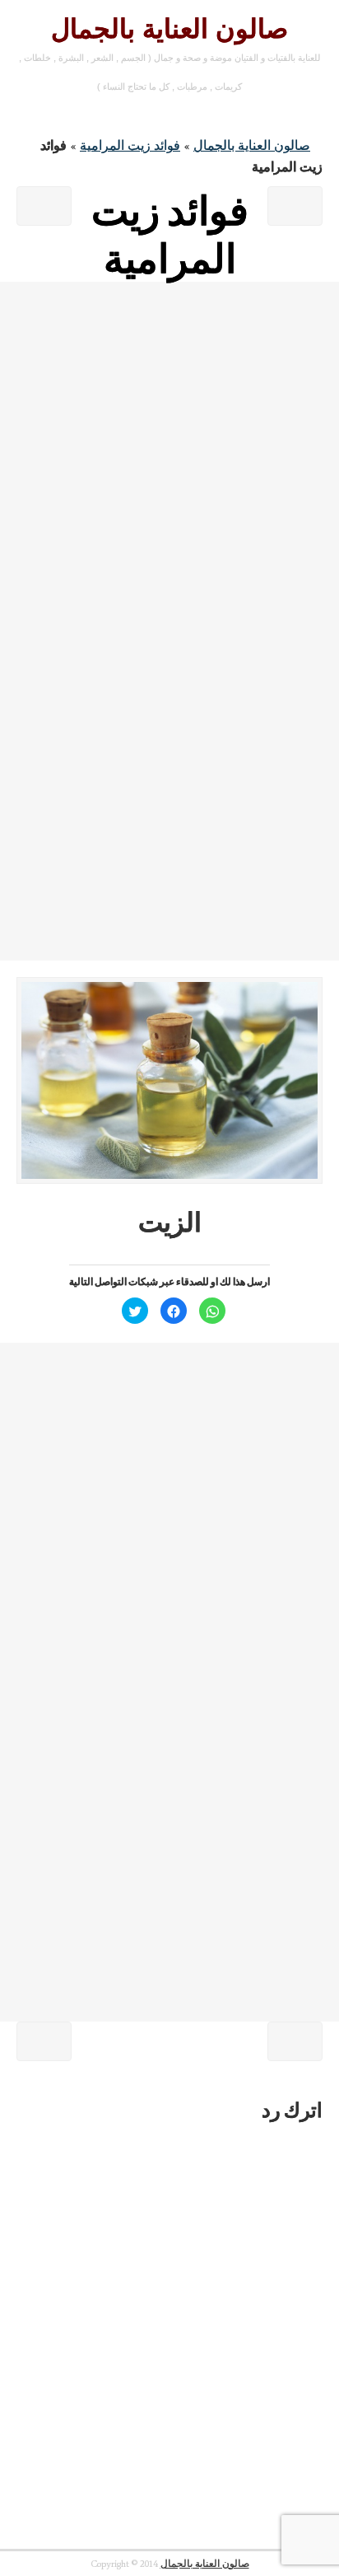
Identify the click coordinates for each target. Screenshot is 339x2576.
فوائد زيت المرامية (130, 145)
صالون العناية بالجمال (169, 29)
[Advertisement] (169, 451)
